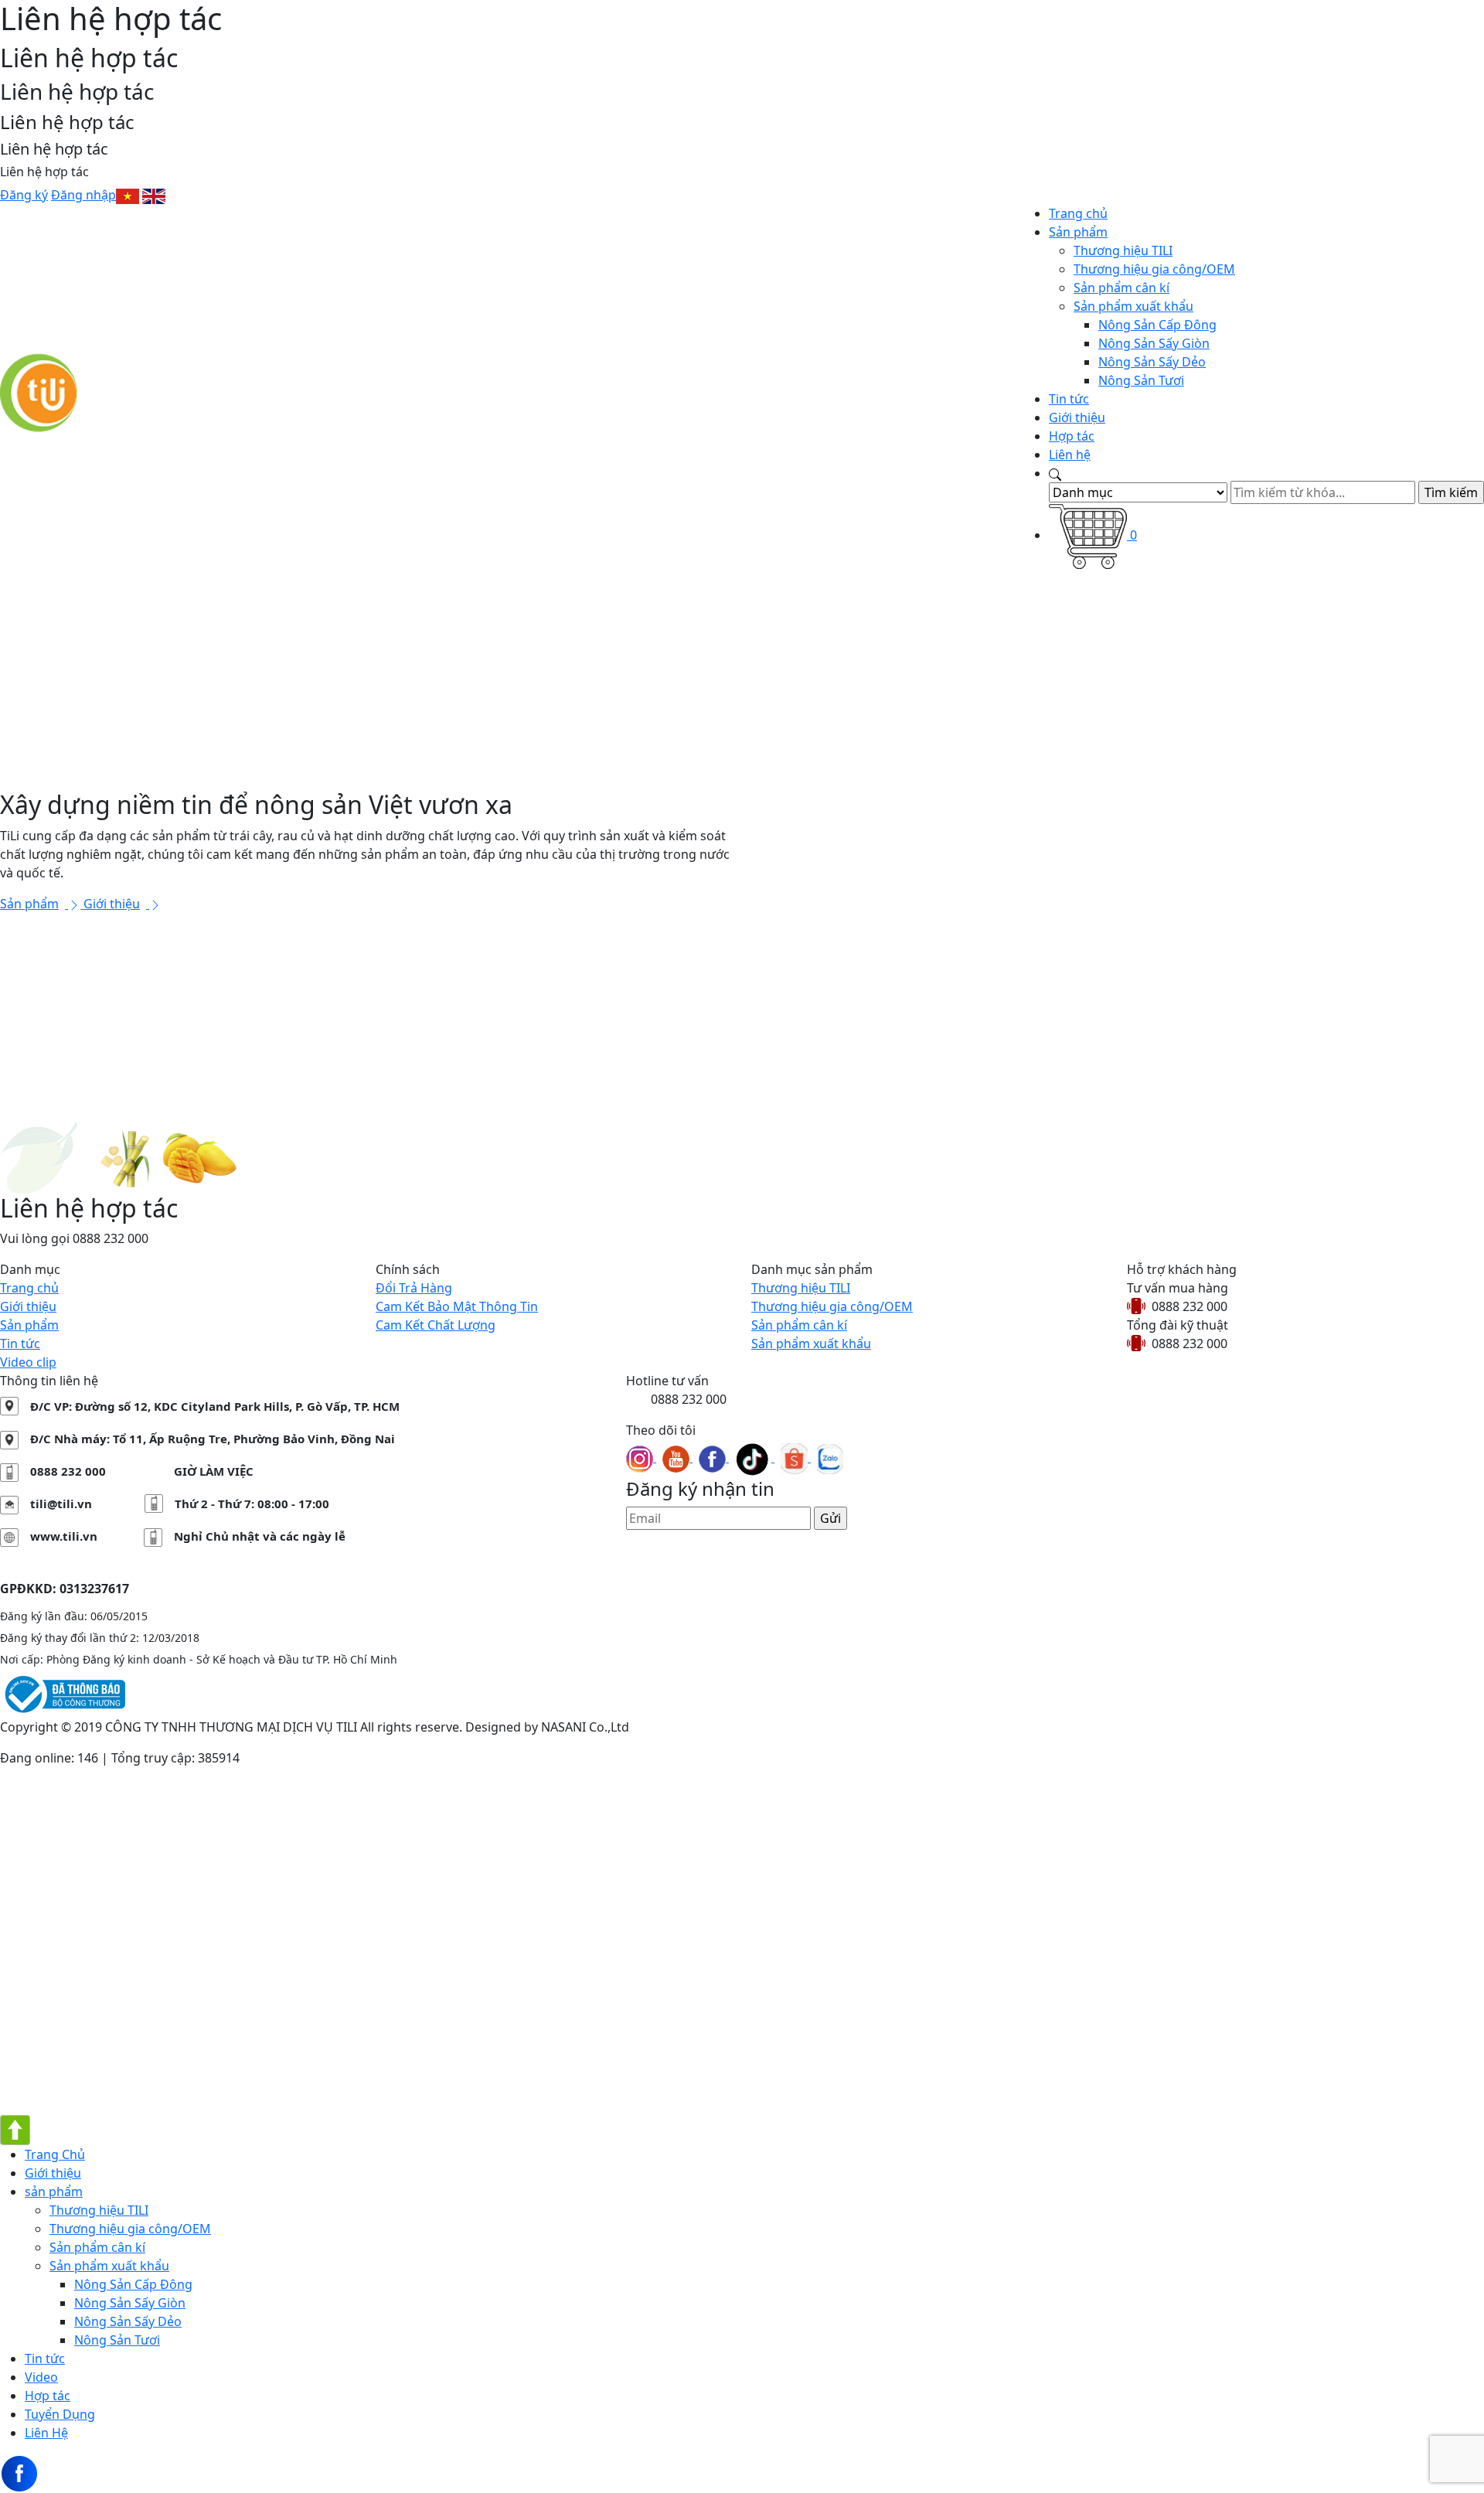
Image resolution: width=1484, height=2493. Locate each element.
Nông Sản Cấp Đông (1157, 325)
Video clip (28, 1362)
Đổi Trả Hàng (414, 1288)
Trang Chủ (55, 2154)
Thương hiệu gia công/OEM (1154, 269)
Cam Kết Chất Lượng (436, 1325)
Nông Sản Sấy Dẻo (1152, 362)
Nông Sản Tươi (1141, 380)
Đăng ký (24, 195)
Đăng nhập (83, 195)
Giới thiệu (1077, 417)
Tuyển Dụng (60, 2414)
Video (41, 2377)
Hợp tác (1072, 436)
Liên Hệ (46, 2433)
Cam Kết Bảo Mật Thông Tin (457, 1306)
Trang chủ (1078, 213)
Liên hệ (1070, 455)
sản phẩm (54, 2192)
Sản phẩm (1078, 232)
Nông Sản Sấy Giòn (1154, 343)
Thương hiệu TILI (1123, 250)
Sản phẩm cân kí (1122, 288)
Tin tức (1069, 399)
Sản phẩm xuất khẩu (1133, 306)
